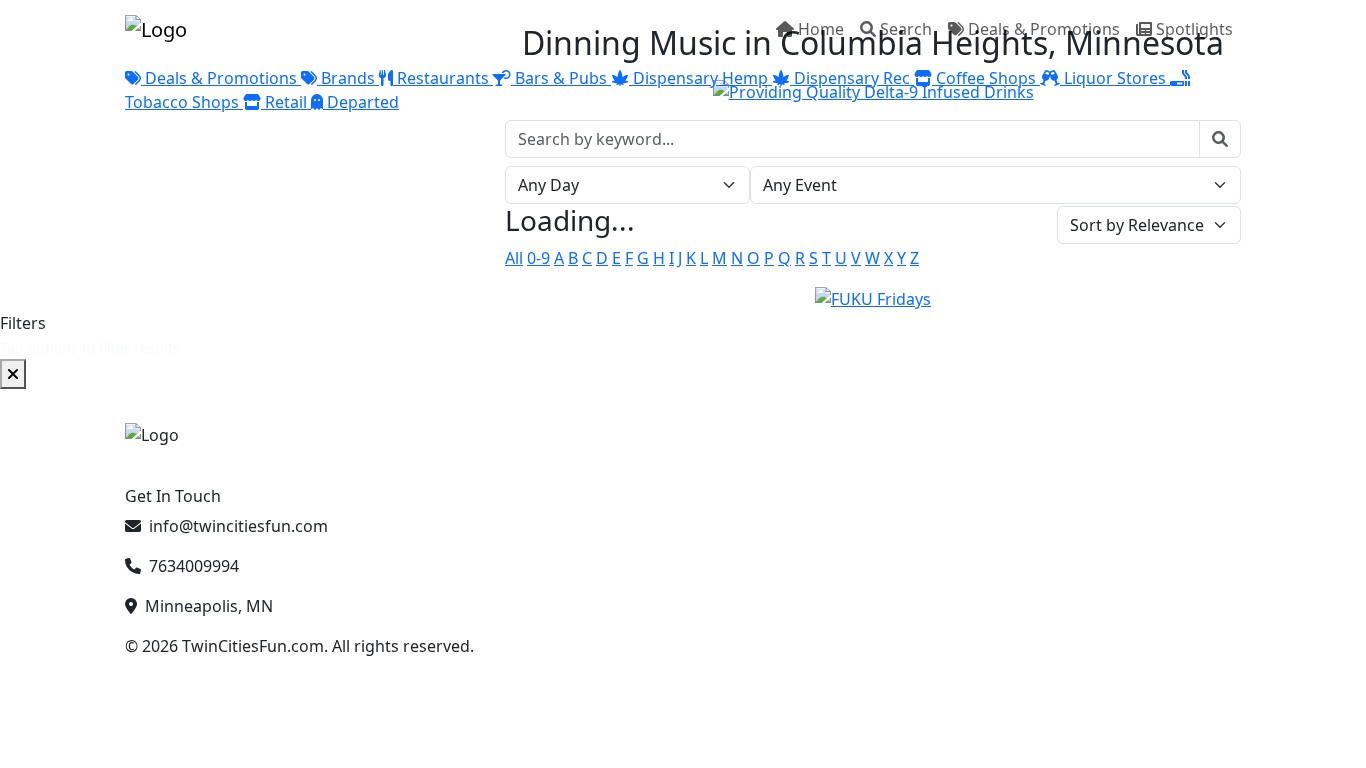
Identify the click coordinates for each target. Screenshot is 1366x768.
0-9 (538, 258)
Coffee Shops (986, 78)
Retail (286, 102)
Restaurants (443, 78)
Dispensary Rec (852, 78)
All (514, 258)
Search (906, 29)
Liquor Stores (1115, 78)
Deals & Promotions (1044, 29)
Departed (361, 102)
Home (821, 29)
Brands (348, 78)
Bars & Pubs (561, 78)
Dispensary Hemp (700, 78)
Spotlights (1194, 29)
